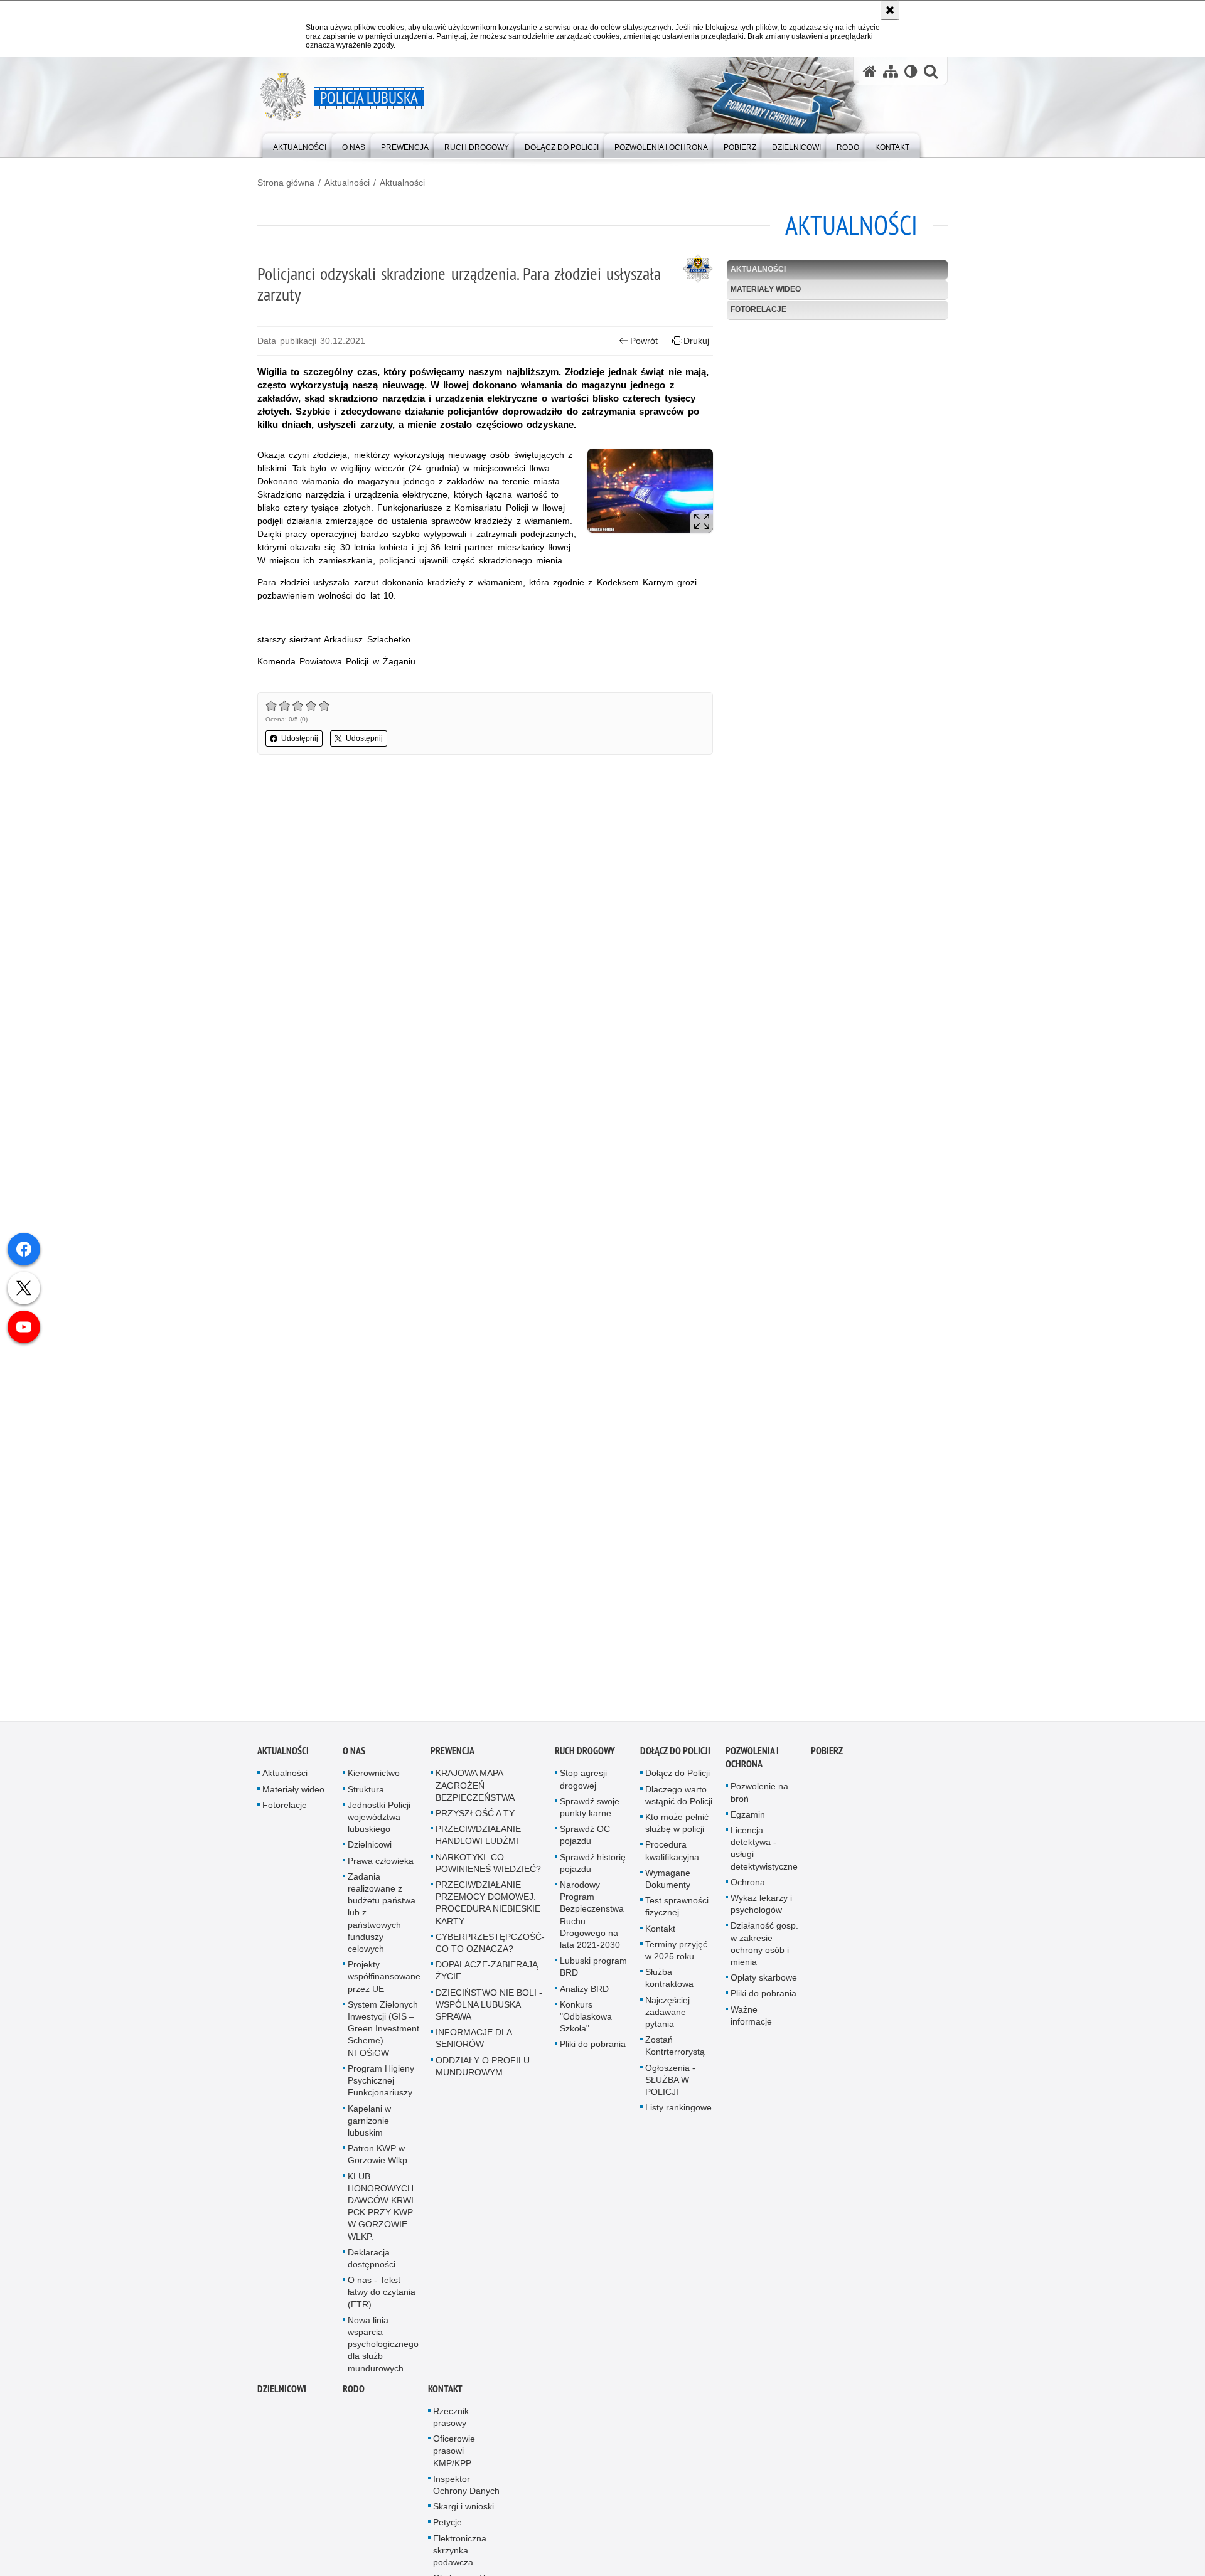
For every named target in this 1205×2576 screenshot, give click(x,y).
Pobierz (827, 1753)
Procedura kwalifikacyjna (672, 1853)
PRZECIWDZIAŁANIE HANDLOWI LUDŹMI (478, 1837)
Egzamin (748, 1816)
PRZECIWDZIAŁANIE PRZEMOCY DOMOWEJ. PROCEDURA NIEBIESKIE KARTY (488, 1905)
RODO (354, 2391)
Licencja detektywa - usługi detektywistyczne (764, 1850)
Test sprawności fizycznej (677, 1908)
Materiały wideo (766, 289)
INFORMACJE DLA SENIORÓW (474, 2040)
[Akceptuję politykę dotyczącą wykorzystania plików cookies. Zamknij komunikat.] (890, 10)
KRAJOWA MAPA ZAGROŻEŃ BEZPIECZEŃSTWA (475, 1787)
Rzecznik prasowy (451, 2419)
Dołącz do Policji (675, 1753)
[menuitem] (300, 145)
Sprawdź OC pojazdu (585, 1837)
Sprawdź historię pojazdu (593, 1865)
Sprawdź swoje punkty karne (590, 1809)
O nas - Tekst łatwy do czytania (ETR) (382, 2294)
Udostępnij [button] (300, 738)
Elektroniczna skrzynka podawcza (460, 2552)
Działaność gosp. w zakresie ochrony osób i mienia (764, 1946)
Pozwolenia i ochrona (752, 1760)
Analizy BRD (584, 1991)
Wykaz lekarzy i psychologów (761, 1906)
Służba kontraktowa (669, 1980)
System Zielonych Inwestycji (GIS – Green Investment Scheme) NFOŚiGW (383, 2030)
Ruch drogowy (585, 1753)
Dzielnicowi (370, 1847)
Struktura (366, 1791)
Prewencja (453, 1753)
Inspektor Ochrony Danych (466, 2487)
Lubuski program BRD (593, 1968)
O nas (354, 1753)
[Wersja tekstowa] (911, 71)
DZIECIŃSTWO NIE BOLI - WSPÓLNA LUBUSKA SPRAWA (489, 2006)
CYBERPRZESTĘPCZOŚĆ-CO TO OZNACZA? (490, 1945)
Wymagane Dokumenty (668, 1881)
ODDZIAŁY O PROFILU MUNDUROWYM (483, 2068)
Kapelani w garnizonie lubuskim (369, 2122)
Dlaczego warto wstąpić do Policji (679, 1797)
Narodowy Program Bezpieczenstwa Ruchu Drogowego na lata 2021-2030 (592, 1917)
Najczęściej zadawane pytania (667, 2014)
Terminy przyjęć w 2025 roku (676, 1952)
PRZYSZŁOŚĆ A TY (475, 1815)
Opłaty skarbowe (764, 1979)
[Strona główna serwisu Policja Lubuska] (870, 71)
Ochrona (748, 1884)
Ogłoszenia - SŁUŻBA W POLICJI (670, 2082)
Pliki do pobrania (593, 2046)
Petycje (447, 2525)
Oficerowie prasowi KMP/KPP (454, 2452)
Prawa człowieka (381, 1863)
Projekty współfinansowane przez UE (384, 1978)
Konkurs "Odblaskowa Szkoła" (586, 2018)
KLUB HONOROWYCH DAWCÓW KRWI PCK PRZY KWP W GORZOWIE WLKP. (381, 2208)
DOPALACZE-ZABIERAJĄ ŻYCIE (487, 1972)
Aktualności (347, 183)
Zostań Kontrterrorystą (675, 2047)
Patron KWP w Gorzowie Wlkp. (379, 2156)
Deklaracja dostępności (372, 2260)
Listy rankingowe (678, 2109)
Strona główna (286, 183)
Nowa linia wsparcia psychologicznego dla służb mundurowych (383, 2346)
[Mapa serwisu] (891, 71)
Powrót (644, 341)
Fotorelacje (758, 309)
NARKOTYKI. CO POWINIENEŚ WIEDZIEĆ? (488, 1865)
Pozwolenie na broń (759, 1795)
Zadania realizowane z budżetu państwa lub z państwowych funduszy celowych (382, 1914)
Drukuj (696, 341)
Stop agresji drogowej (583, 1781)
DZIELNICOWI (282, 2391)
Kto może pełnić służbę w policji (677, 1825)
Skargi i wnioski (463, 2508)
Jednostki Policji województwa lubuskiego (379, 1819)
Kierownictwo (374, 1775)
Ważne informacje (751, 2017)
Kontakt (660, 1930)
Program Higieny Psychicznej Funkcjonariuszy (381, 2082)
